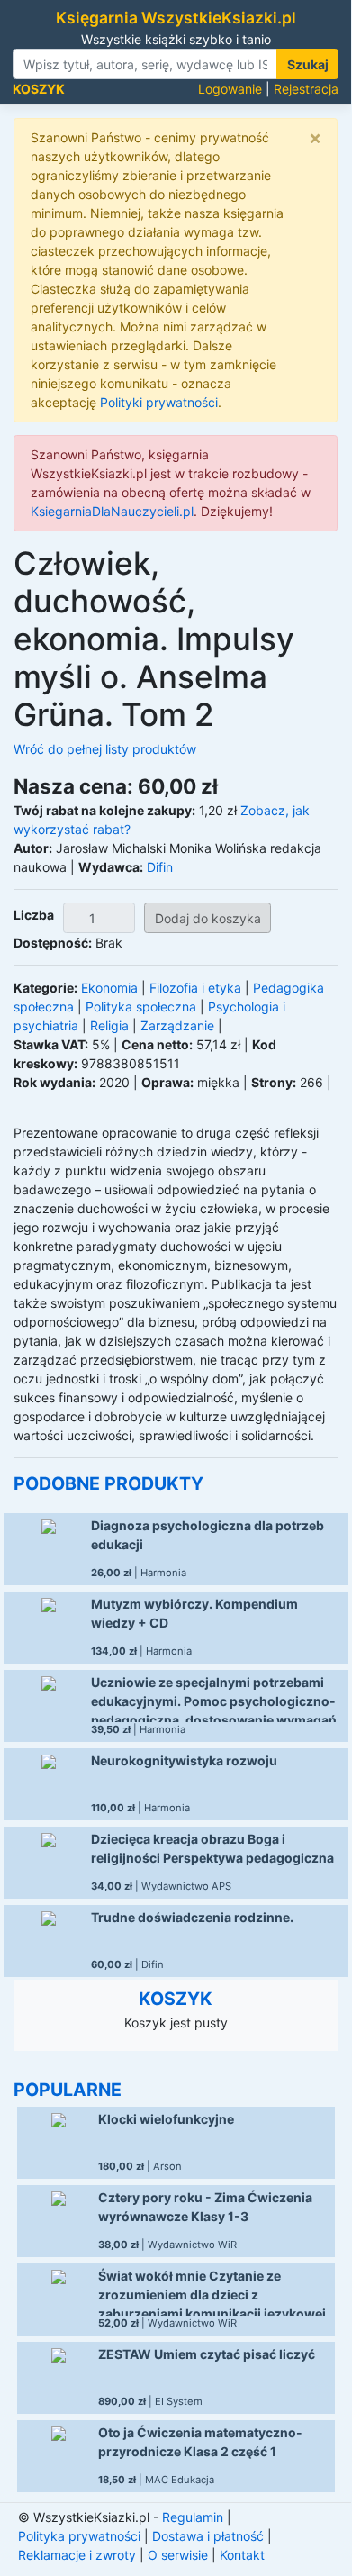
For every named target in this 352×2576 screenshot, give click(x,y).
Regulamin (193, 2517)
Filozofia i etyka (195, 988)
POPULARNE (68, 2090)
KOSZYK (176, 1999)
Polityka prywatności (79, 2536)
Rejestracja (306, 89)
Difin (160, 867)
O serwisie (178, 2555)
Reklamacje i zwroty (77, 2555)
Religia (109, 1025)
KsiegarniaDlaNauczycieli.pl (112, 511)
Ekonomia (109, 988)
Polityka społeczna (141, 1007)
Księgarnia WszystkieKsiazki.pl (176, 18)
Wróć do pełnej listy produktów (105, 749)
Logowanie (230, 89)
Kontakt (242, 2555)
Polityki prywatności (159, 402)
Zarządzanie (177, 1025)
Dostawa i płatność (208, 2536)
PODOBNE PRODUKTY (108, 1483)
